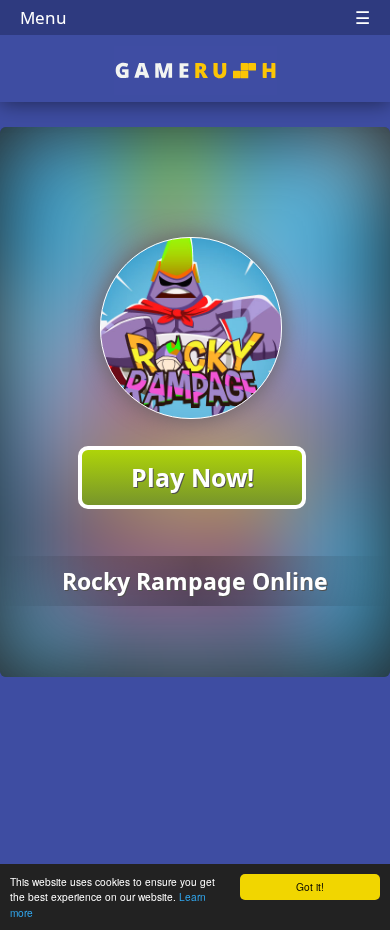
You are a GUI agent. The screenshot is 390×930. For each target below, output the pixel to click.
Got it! (310, 886)
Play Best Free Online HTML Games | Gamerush (195, 70)
